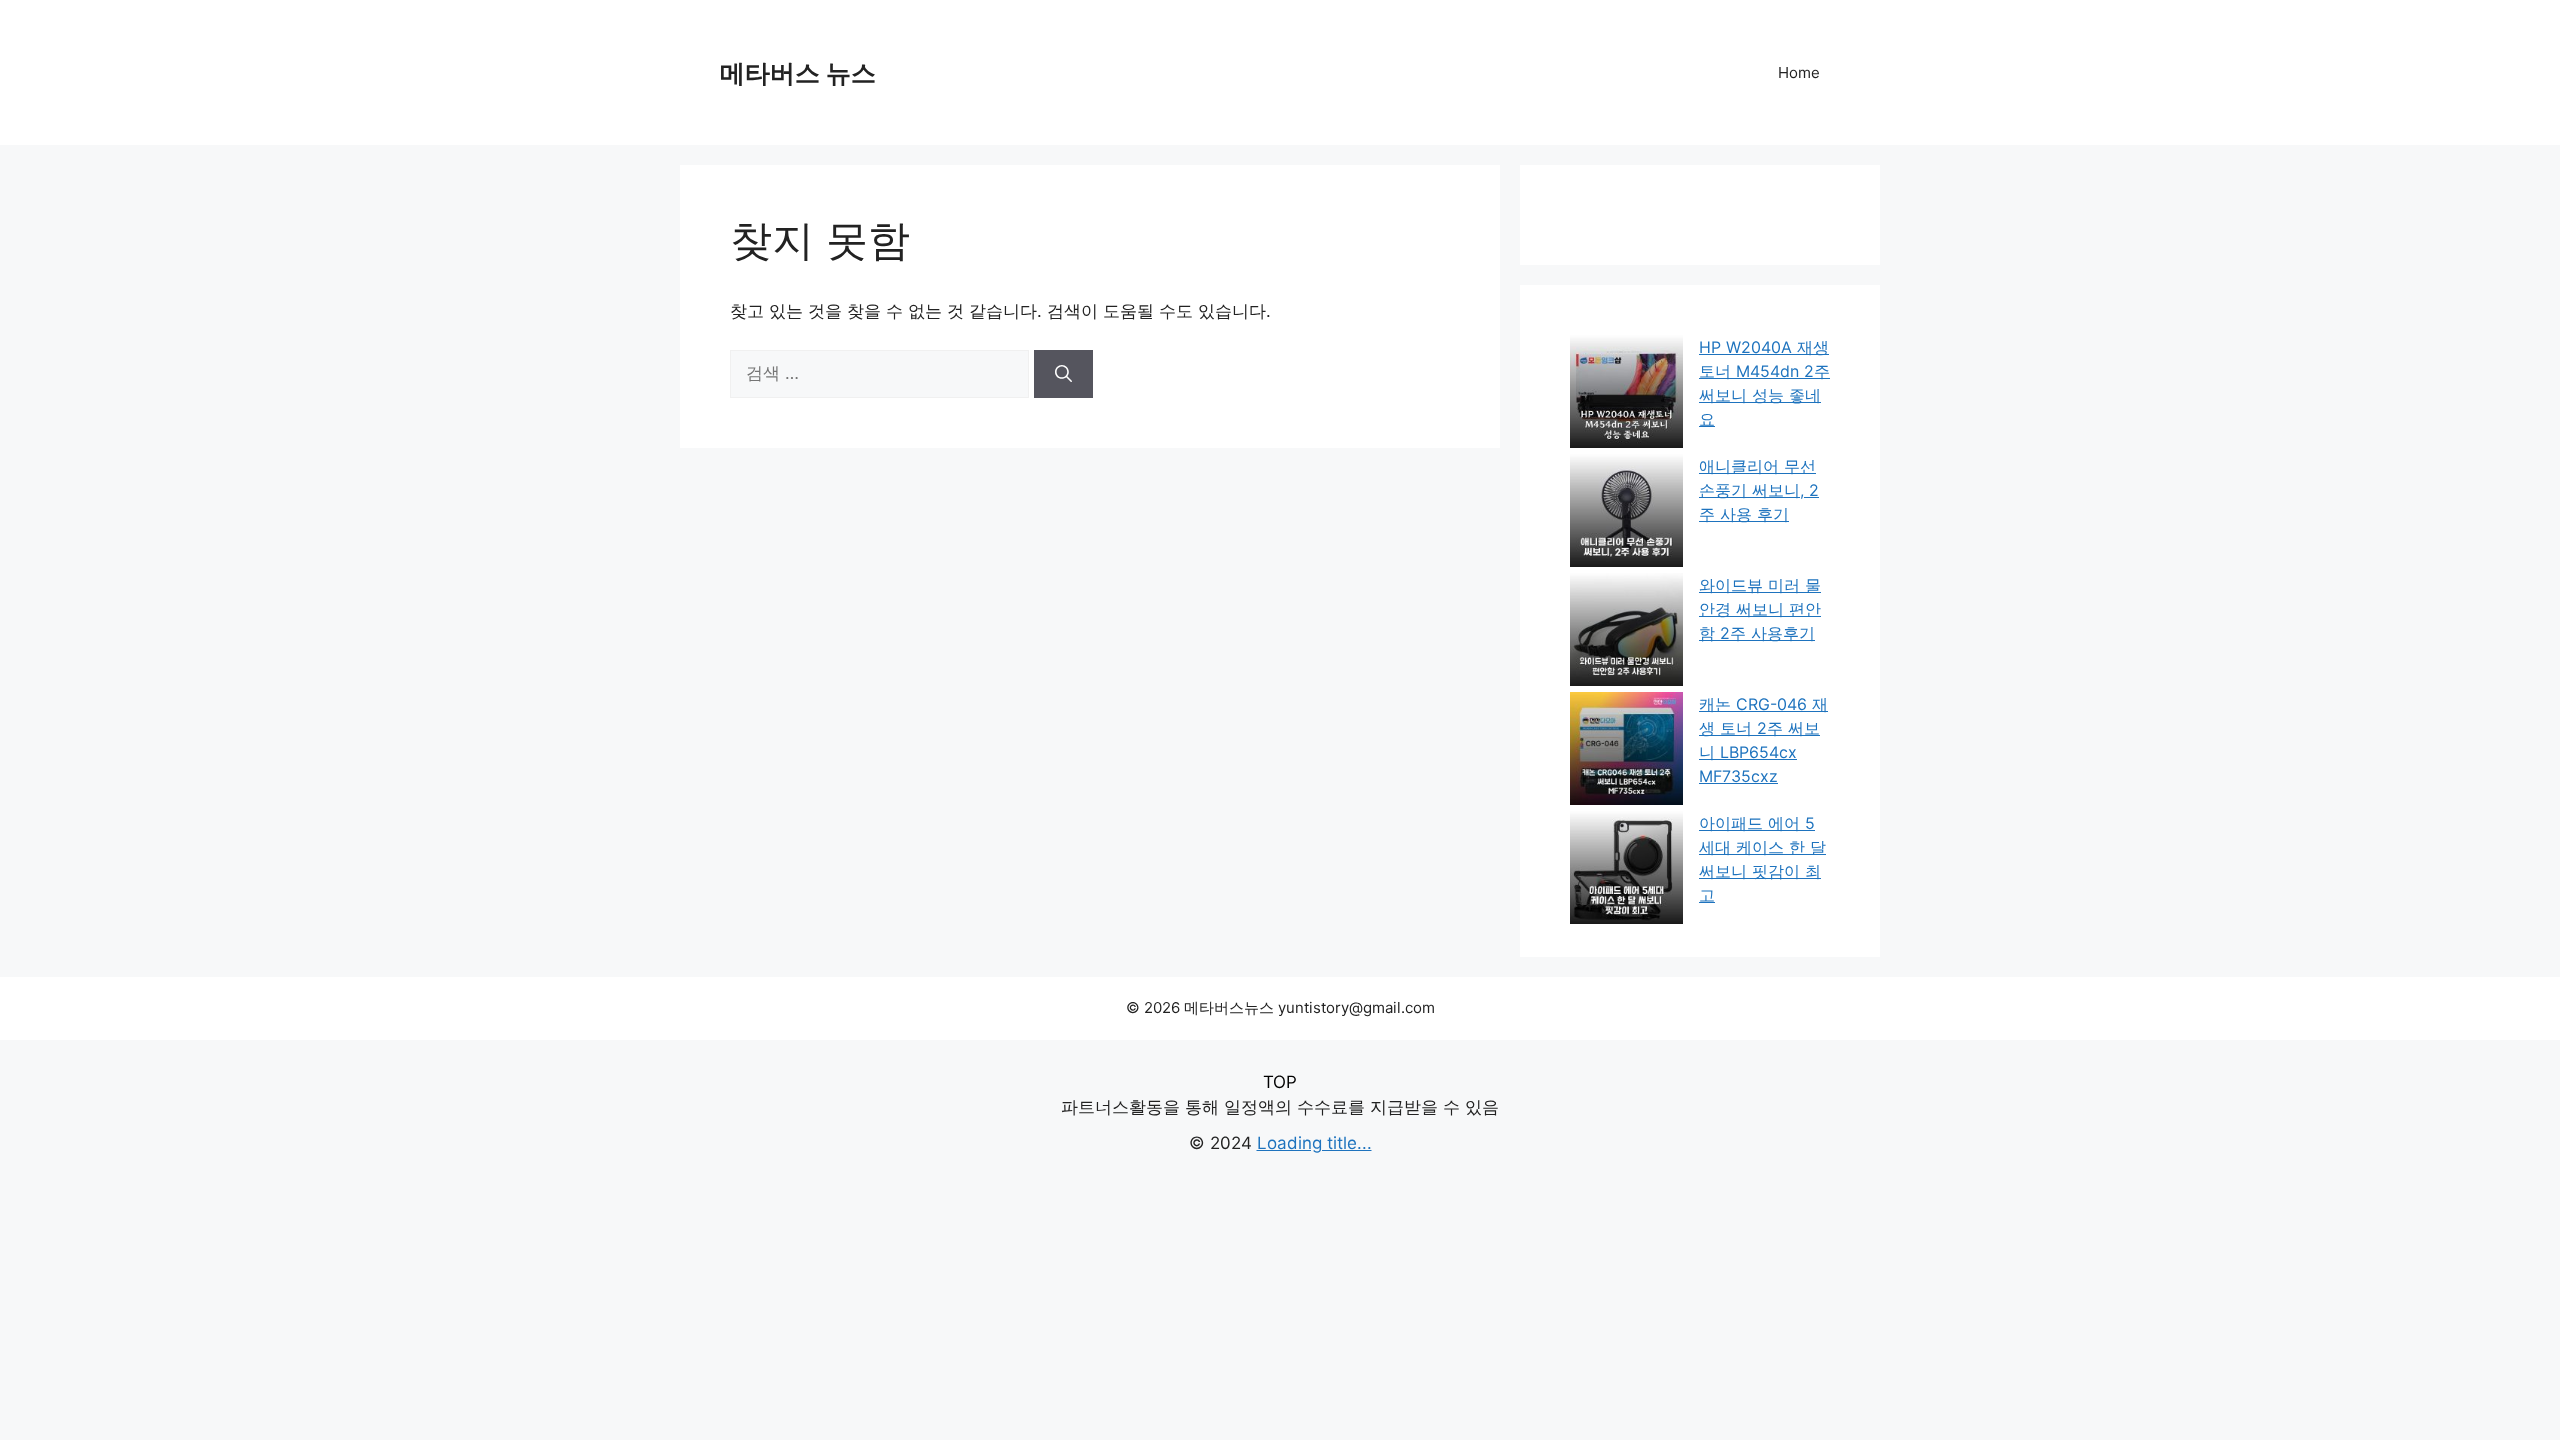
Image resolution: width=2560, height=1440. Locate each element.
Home (1799, 72)
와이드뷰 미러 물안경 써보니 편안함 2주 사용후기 (1760, 609)
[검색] (1063, 374)
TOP (1280, 1082)
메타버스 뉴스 (798, 73)
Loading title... (1314, 1143)
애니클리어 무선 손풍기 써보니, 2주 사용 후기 (1759, 490)
